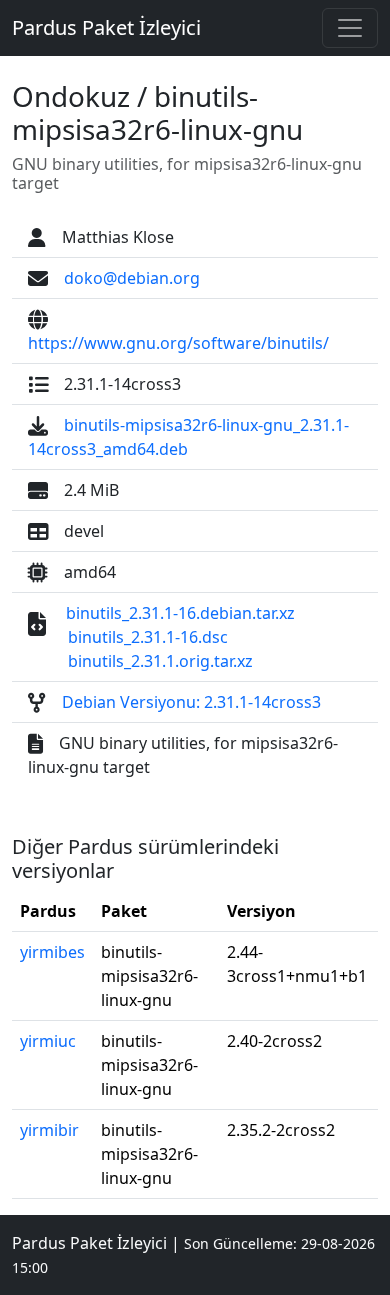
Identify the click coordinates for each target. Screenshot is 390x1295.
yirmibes (52, 952)
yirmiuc (48, 1041)
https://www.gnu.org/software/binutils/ (178, 343)
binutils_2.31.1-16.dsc (148, 637)
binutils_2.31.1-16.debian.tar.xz (180, 613)
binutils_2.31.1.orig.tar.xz (160, 661)
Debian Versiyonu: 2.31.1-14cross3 (191, 702)
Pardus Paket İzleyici (106, 27)
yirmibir (49, 1130)
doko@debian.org (132, 278)
